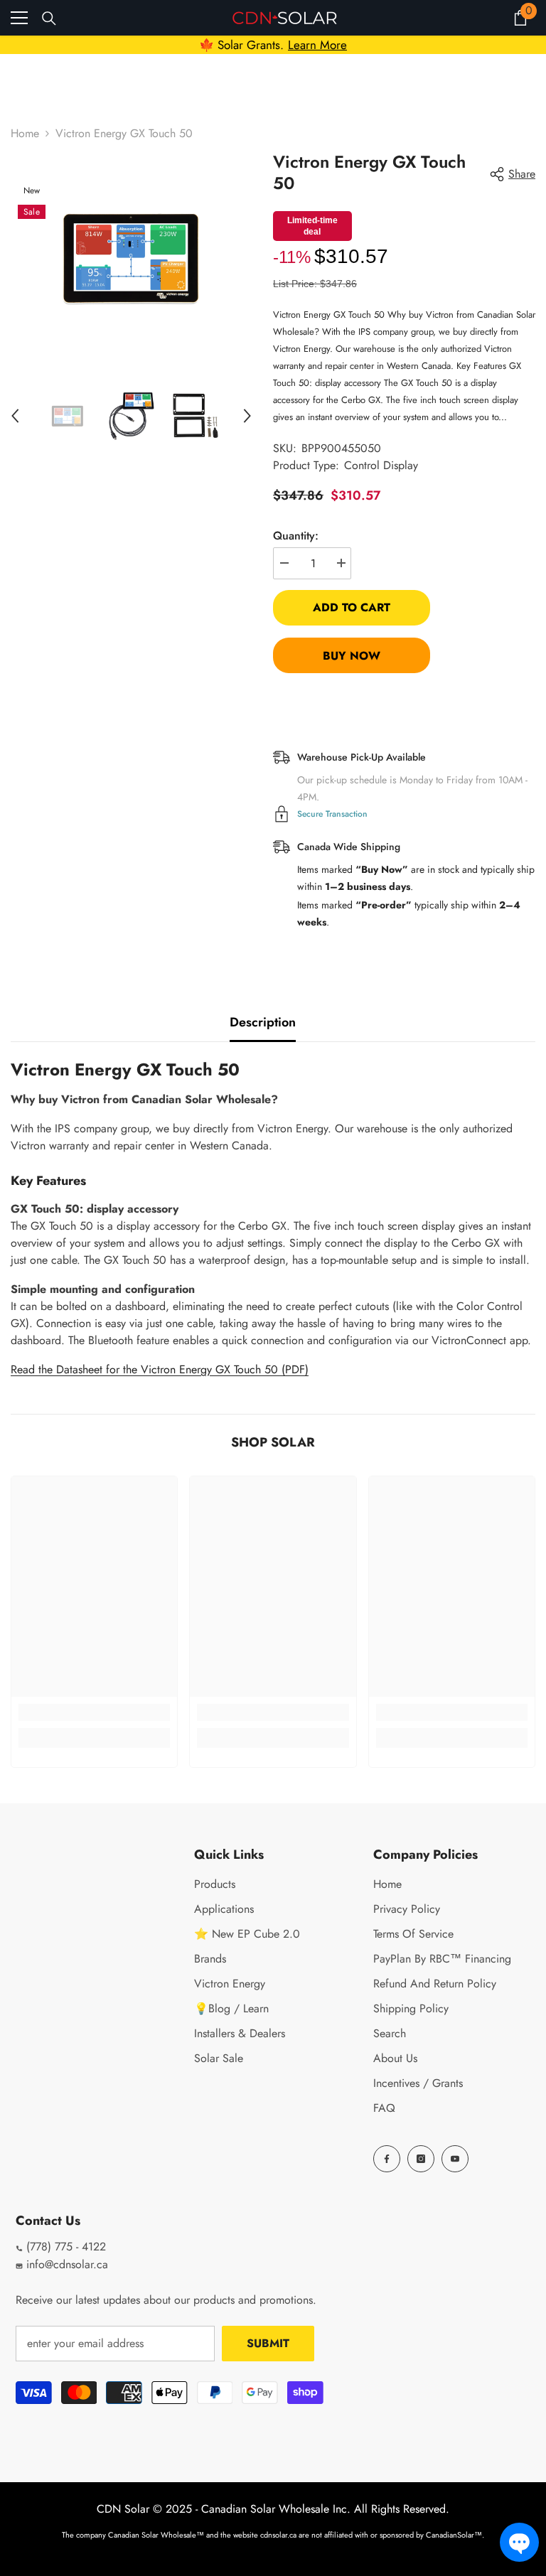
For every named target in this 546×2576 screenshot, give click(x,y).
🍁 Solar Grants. (273, 45)
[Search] (49, 18)
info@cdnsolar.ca (65, 2264)
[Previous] (15, 416)
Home (25, 133)
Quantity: (296, 536)
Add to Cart (352, 607)
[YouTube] (455, 2159)
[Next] (247, 416)
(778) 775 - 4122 (64, 2247)
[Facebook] (387, 2159)
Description (263, 1022)
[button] (519, 2542)
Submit (268, 2343)
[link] (94, 1712)
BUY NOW (352, 656)
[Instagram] (421, 2159)
